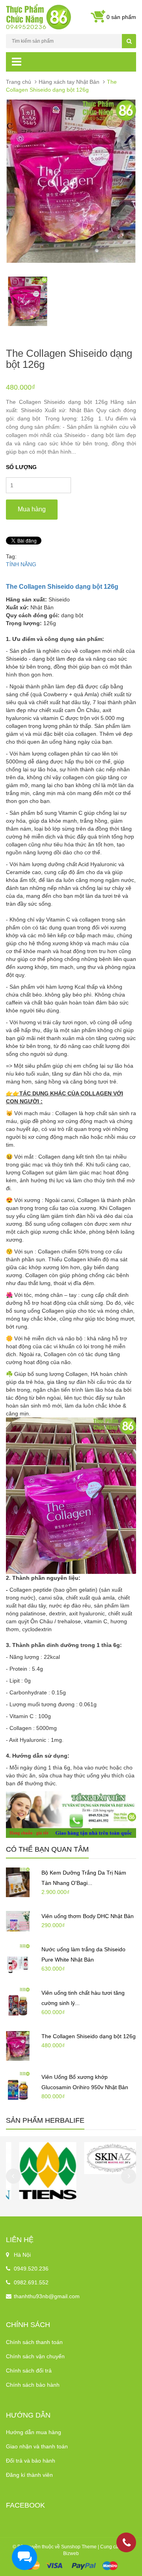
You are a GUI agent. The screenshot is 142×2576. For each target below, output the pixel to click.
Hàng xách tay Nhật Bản (69, 82)
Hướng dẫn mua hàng (34, 2432)
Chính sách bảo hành (33, 2385)
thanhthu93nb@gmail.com (47, 2296)
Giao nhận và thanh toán (37, 2446)
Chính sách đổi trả (29, 2371)
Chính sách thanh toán (34, 2342)
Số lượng (21, 467)
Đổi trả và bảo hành (31, 2461)
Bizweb (71, 2553)
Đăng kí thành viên (29, 2475)
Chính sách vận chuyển (35, 2356)
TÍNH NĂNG (21, 564)
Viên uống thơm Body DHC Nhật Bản (88, 1916)
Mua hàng (32, 509)
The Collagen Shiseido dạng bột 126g (89, 2036)
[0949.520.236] (127, 2544)
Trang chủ (19, 82)
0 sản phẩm (121, 17)
